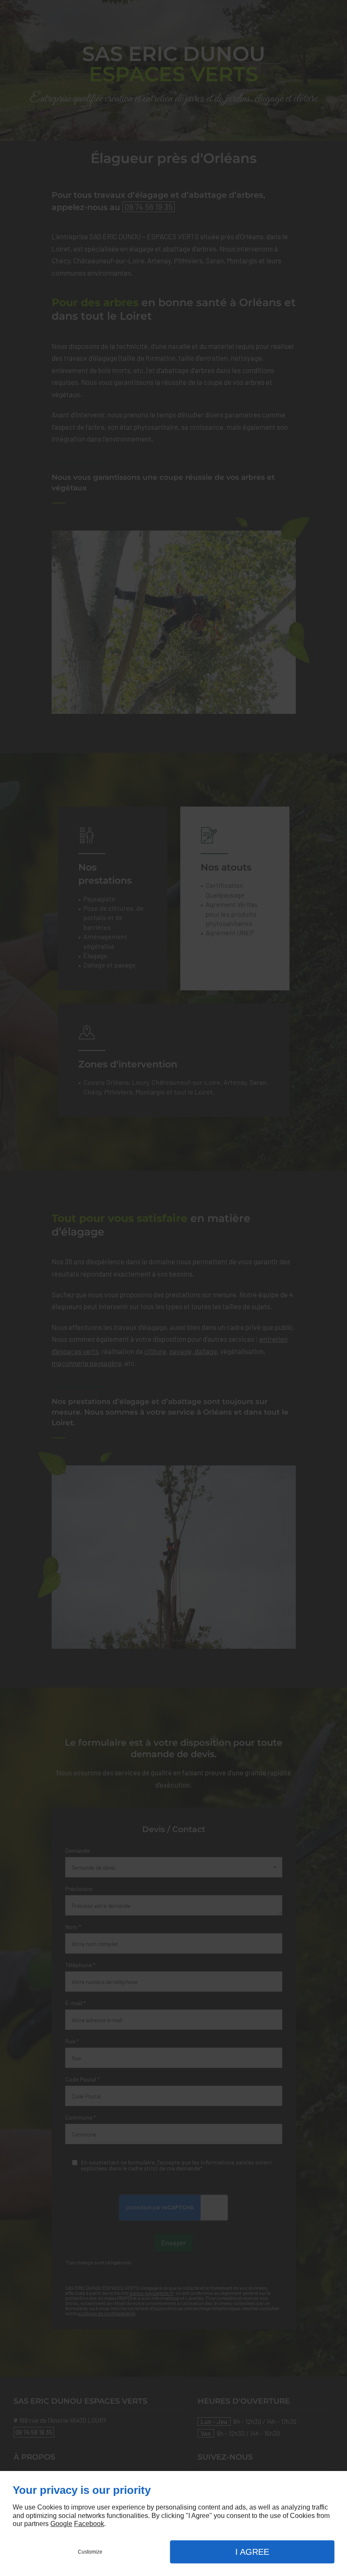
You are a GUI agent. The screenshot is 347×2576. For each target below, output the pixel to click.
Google (61, 2524)
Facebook (89, 2524)
